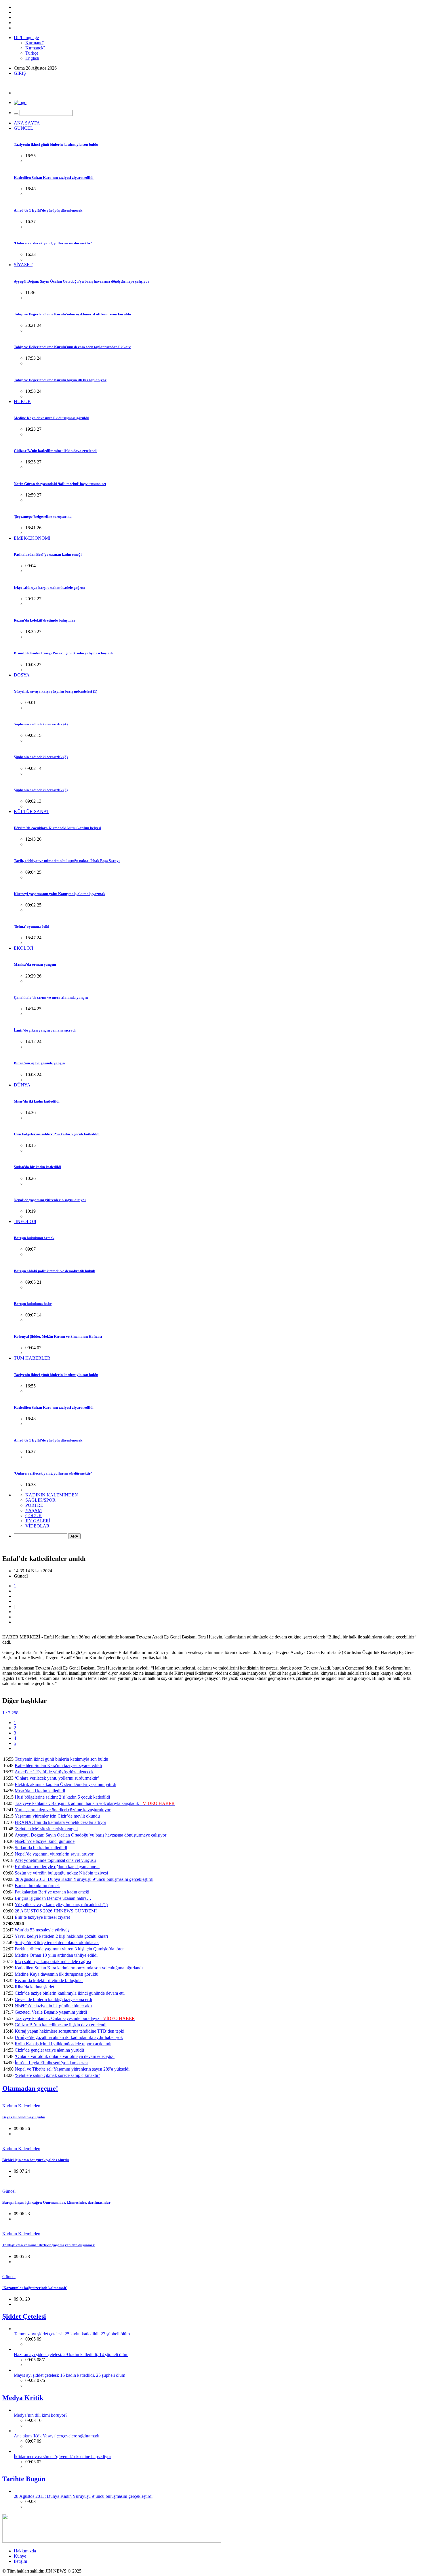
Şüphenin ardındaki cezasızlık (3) (41, 757)
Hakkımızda (25, 2551)
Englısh (32, 58)
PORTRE (34, 1505)
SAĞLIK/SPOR (40, 1500)
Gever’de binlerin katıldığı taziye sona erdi (53, 1999)
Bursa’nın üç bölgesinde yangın (39, 1063)
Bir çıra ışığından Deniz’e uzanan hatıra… (53, 1898)
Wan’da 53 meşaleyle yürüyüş (42, 1930)
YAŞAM (34, 1510)
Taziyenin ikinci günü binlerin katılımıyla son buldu (56, 144)
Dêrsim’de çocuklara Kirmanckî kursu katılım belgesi (58, 828)
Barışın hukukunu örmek (34, 1238)
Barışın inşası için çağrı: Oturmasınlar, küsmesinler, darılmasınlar (56, 2202)
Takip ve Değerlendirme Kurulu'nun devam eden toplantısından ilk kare (72, 347)
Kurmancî (34, 43)
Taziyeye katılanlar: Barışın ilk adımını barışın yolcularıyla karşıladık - (95, 1803)
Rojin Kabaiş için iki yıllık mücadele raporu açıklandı (63, 2044)
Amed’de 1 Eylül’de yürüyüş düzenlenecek (48, 210)
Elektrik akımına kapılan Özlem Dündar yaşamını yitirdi (65, 1784)
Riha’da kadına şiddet (34, 1987)
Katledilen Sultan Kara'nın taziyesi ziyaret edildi (54, 178)
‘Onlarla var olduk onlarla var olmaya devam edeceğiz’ (65, 2056)
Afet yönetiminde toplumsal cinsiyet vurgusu (55, 1860)
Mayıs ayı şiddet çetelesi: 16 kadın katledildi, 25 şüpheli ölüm (69, 2375)
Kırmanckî (35, 48)
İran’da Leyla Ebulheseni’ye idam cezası (52, 2063)
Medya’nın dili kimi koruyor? (41, 2415)
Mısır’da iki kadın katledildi (37, 1101)
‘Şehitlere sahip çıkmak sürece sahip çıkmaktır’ (57, 2075)
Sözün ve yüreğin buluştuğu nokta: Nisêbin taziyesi (61, 1873)
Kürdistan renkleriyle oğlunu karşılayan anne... (57, 1867)
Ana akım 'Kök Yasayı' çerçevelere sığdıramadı (57, 2436)
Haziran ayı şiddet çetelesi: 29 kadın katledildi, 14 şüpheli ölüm (71, 2354)
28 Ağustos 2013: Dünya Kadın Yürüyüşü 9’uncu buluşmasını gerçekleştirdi (84, 1879)
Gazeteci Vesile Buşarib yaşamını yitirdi (51, 2012)
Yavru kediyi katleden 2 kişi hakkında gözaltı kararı (61, 1936)
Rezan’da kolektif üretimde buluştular (45, 620)
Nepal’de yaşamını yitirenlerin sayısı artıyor (50, 1200)
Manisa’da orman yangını (35, 964)
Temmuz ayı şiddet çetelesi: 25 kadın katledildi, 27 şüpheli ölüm (72, 2334)
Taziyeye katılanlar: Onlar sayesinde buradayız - (75, 2018)
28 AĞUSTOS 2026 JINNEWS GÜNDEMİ (56, 1911)
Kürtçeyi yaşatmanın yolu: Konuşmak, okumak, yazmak (60, 894)
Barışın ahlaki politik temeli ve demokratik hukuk (54, 1271)
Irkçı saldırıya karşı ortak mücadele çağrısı (49, 588)
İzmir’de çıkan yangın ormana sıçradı (45, 1030)
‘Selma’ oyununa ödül (31, 926)
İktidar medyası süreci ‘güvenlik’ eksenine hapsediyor (62, 2457)
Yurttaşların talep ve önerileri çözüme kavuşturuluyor (63, 1810)
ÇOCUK (34, 1516)
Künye (20, 2556)
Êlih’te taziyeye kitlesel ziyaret (42, 1917)
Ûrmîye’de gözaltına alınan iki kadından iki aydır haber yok (69, 2037)
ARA (74, 1536)
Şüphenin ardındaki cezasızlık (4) (41, 724)
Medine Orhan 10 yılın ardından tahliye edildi (56, 1955)
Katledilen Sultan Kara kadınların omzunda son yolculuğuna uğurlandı (79, 1968)
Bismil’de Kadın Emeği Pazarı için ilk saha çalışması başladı (63, 653)
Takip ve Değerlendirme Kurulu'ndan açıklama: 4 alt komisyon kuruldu (72, 314)
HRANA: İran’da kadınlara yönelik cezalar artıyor (60, 1822)
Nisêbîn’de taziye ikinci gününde (45, 1841)
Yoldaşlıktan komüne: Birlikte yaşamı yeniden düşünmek (48, 2245)
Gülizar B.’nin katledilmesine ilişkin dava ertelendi (55, 451)
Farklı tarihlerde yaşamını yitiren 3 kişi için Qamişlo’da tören (70, 1949)
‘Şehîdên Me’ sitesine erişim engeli (46, 1829)
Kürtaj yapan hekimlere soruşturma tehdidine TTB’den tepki (69, 2031)
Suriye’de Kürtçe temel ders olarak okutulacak (57, 1942)
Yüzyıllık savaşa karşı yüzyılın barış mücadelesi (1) (56, 691)
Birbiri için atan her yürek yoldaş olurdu (36, 2160)
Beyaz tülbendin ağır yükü (24, 2117)
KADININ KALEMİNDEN (52, 1495)
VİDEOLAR (37, 1526)
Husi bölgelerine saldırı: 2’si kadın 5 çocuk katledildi (57, 1134)
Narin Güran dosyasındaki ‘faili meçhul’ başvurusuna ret (60, 484)
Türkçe (32, 53)
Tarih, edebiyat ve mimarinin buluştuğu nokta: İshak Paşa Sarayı (67, 861)
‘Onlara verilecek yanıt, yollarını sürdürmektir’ (53, 243)
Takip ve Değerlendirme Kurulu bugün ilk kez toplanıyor (60, 380)
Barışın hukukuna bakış (33, 1304)
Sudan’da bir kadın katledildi (38, 1167)
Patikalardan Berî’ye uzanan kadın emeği (48, 554)
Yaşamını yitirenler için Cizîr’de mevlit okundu (57, 1816)
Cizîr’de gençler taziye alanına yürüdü (49, 2050)
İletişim (20, 2561)
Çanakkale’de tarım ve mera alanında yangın (51, 997)
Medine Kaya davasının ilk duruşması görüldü (52, 418)
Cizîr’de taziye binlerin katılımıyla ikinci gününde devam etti (70, 1993)
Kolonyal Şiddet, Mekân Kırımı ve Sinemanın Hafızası (58, 1336)
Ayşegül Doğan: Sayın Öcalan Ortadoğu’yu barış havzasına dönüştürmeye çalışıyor (82, 281)
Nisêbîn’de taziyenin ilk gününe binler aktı (53, 2006)
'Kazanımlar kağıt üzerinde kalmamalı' (35, 2288)
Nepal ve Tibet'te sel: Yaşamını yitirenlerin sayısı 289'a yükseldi (72, 2069)
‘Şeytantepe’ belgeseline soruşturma (43, 516)
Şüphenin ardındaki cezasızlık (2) (41, 790)
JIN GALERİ (38, 1521)
